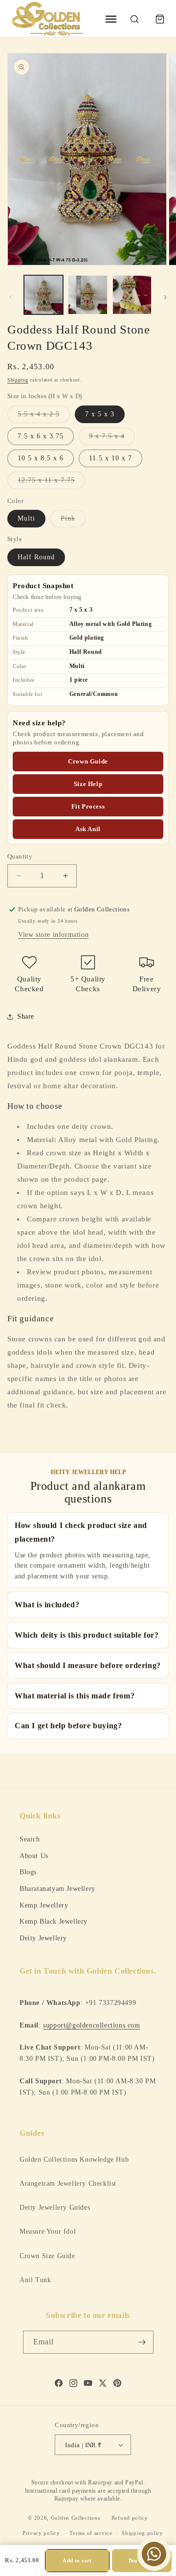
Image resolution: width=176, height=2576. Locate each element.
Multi (26, 518)
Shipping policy (143, 2533)
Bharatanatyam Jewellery (57, 1888)
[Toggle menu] (111, 19)
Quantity (20, 856)
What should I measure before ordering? (88, 1665)
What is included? (47, 1605)
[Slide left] (11, 297)
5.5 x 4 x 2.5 (44, 417)
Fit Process (88, 806)
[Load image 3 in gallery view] (88, 295)
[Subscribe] (142, 2342)
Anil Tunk (35, 2280)
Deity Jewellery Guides (55, 2207)
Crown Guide (88, 761)
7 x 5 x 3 (100, 414)
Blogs (28, 1872)
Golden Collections (76, 2518)
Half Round (36, 557)
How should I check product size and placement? (81, 1532)
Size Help (88, 784)
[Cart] (160, 19)
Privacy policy (41, 2533)
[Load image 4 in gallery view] (132, 295)
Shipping (18, 380)
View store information (53, 935)
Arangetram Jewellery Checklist (68, 2183)
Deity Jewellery (43, 1938)
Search (30, 1839)
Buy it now (142, 2560)
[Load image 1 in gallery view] (44, 295)
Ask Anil (88, 829)
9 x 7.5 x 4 (112, 439)
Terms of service (91, 2533)
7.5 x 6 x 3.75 (41, 436)
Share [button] (26, 1016)
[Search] (134, 19)
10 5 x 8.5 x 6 (41, 458)
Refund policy (130, 2518)
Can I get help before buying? (68, 1726)
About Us (34, 1856)
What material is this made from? (75, 1696)
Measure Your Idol (48, 2231)
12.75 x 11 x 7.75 (51, 483)
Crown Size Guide (47, 2256)
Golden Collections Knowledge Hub (74, 2159)
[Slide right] (165, 297)
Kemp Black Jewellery (54, 1921)
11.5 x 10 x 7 (110, 458)
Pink (73, 521)
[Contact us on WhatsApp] (154, 2554)
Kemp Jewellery (44, 1905)
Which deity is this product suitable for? (87, 1635)
